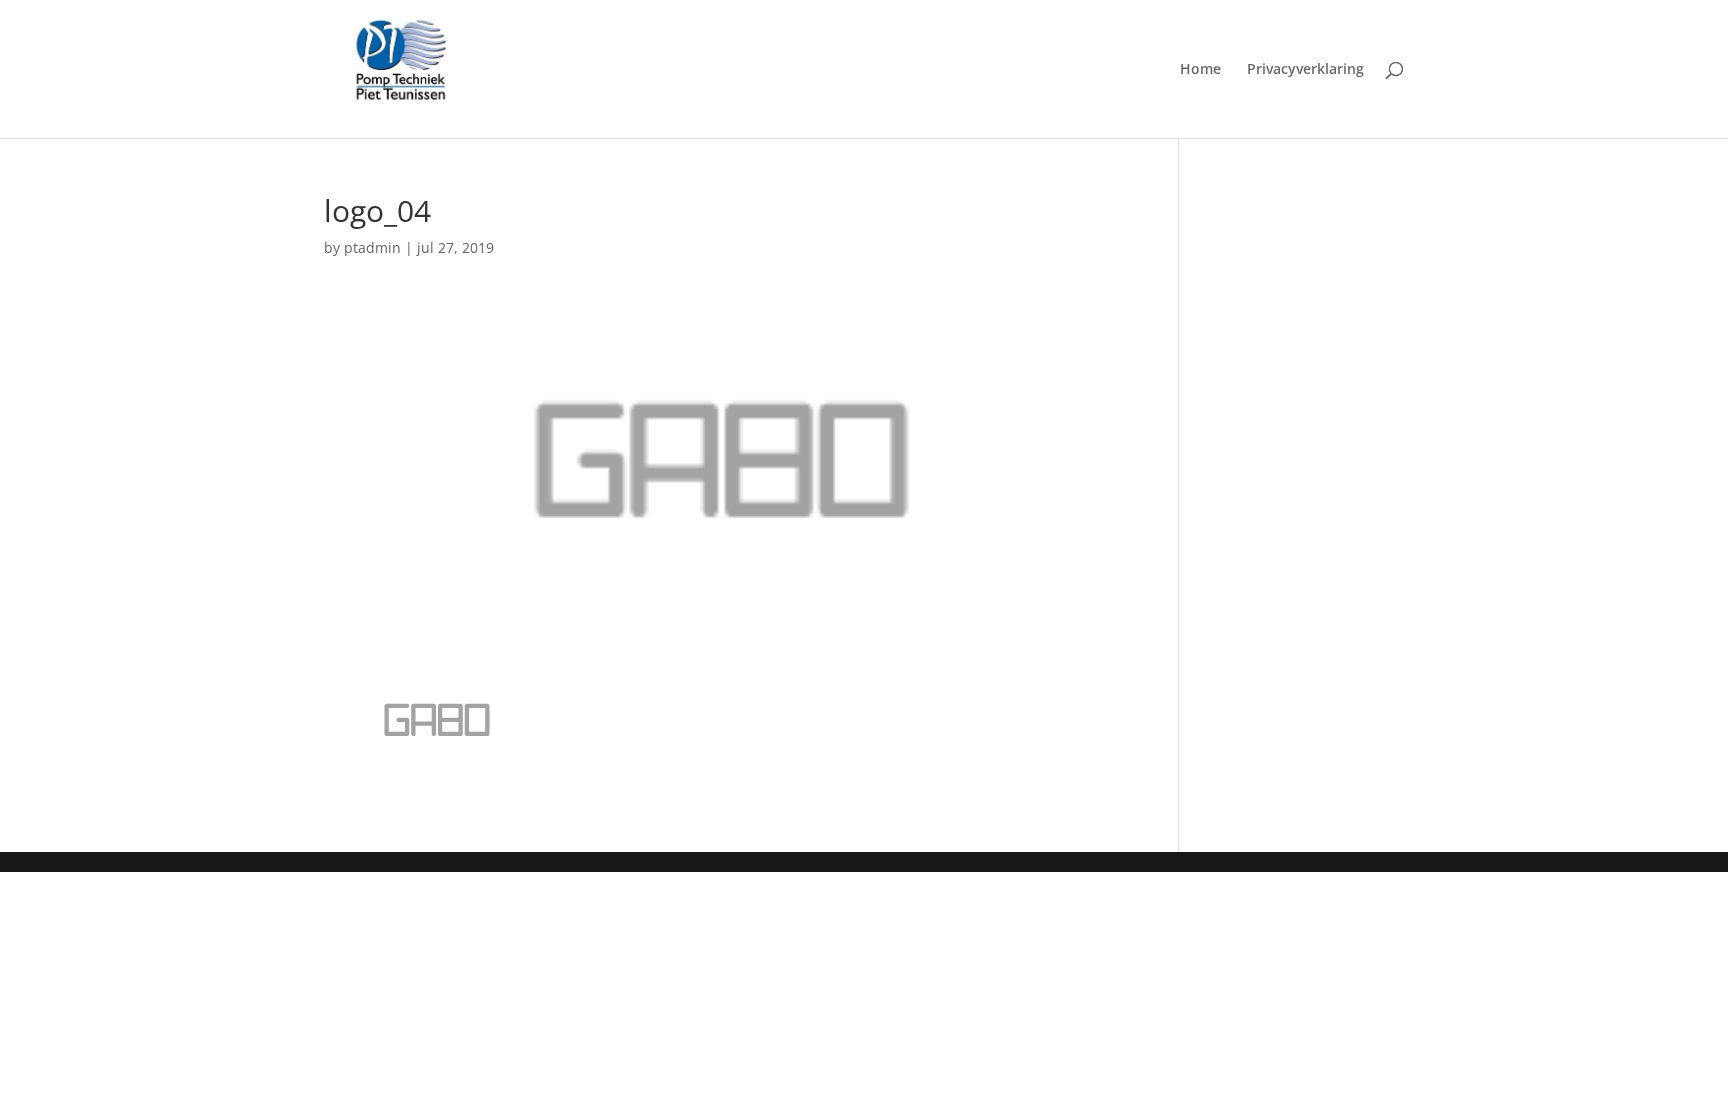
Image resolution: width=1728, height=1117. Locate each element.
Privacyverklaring (1305, 70)
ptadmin (372, 247)
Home (1200, 70)
